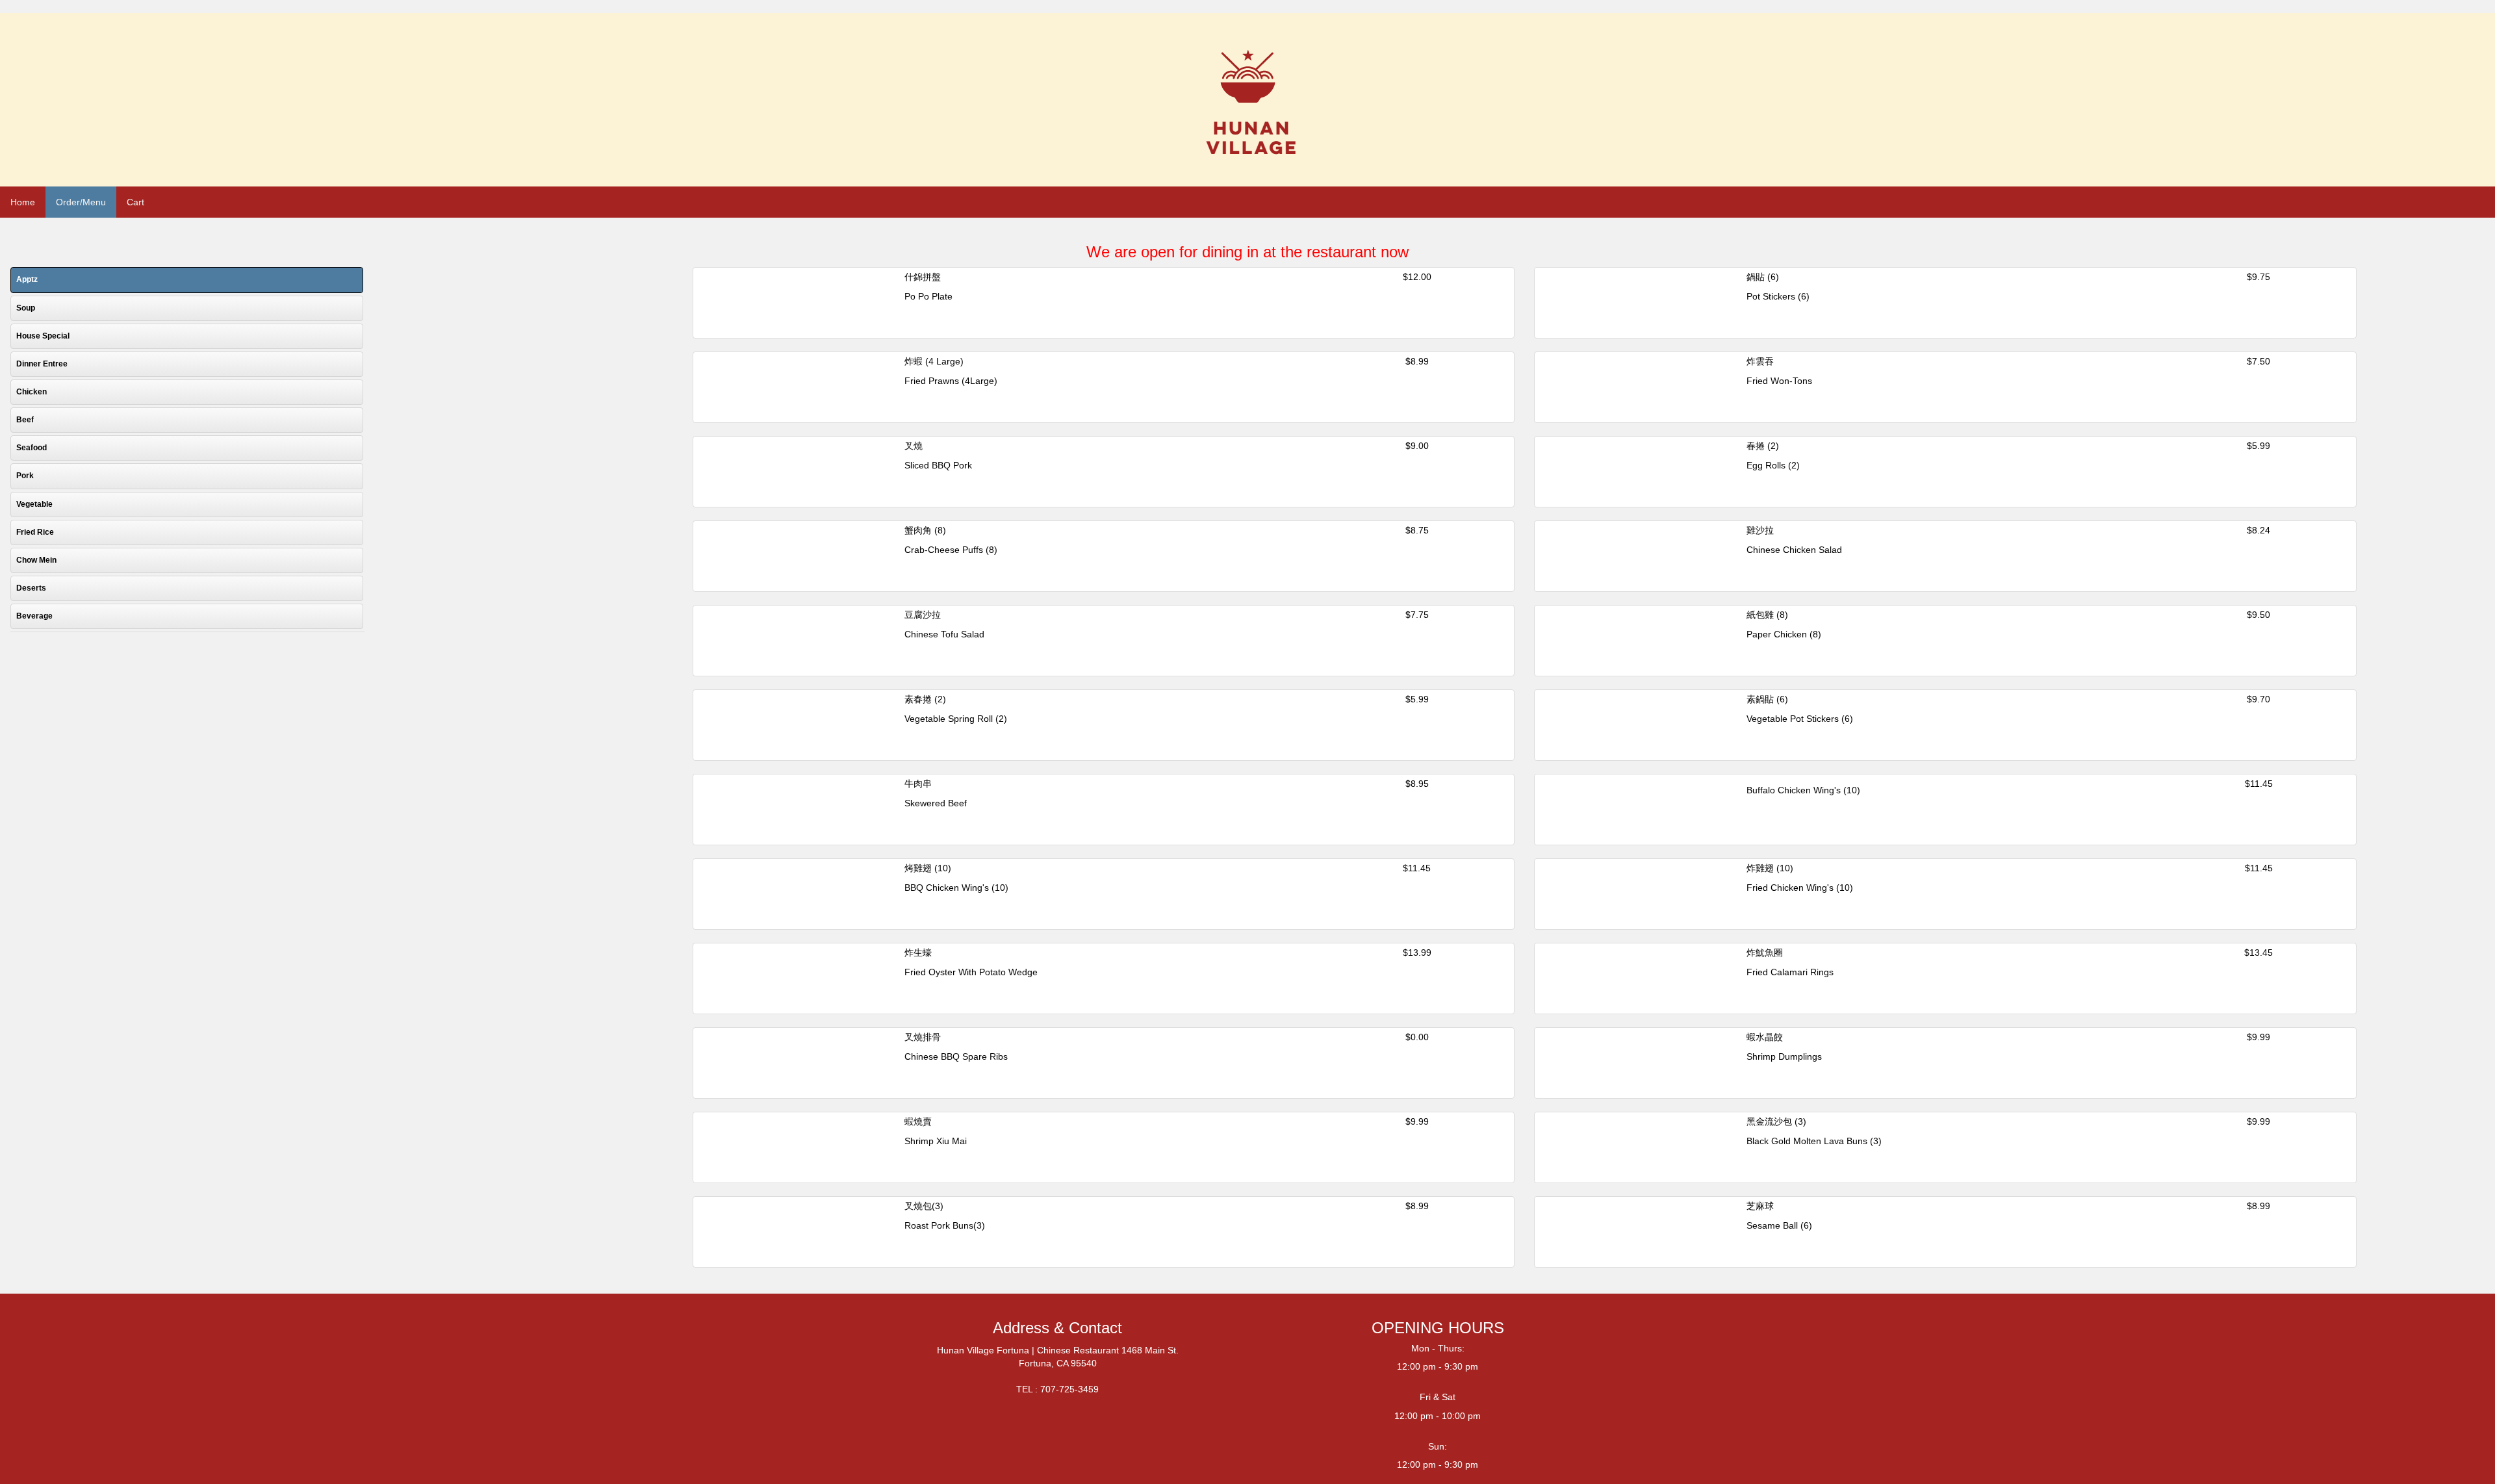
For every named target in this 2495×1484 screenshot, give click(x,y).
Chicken (32, 392)
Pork (25, 476)
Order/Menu (81, 202)
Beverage (34, 616)
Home (23, 202)
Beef (25, 420)
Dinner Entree (42, 364)
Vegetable (34, 504)
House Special (43, 336)
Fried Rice (35, 532)
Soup (26, 308)
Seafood (32, 448)
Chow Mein (36, 560)
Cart (135, 202)
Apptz (27, 279)
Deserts (31, 588)
